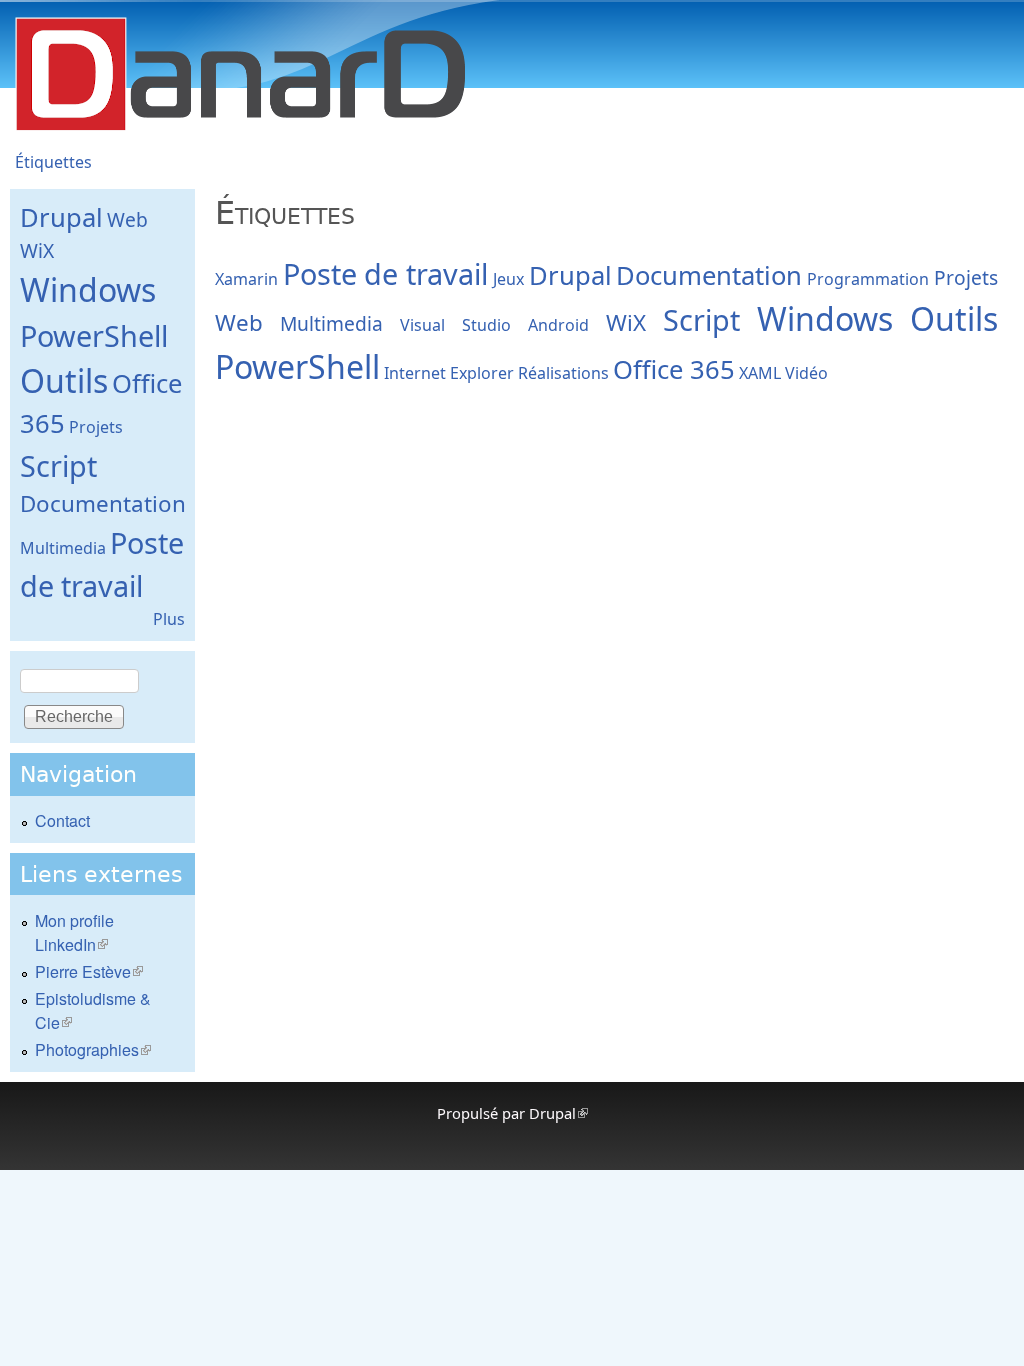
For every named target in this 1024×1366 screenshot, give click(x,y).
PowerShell (297, 366)
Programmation (868, 279)
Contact (62, 820)
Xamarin (246, 279)
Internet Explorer (449, 373)
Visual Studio (455, 325)
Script (701, 319)
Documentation (709, 275)
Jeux (508, 279)
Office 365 (674, 369)
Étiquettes (53, 162)
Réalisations (563, 373)
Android (558, 325)
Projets (966, 277)
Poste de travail (386, 273)
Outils (954, 318)
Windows (825, 318)
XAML (760, 373)
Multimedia (331, 323)
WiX (626, 322)
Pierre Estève (89, 971)
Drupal (570, 275)
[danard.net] (239, 130)
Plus (169, 619)
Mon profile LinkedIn (74, 932)
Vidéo (806, 373)
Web (239, 322)
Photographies (93, 1049)
